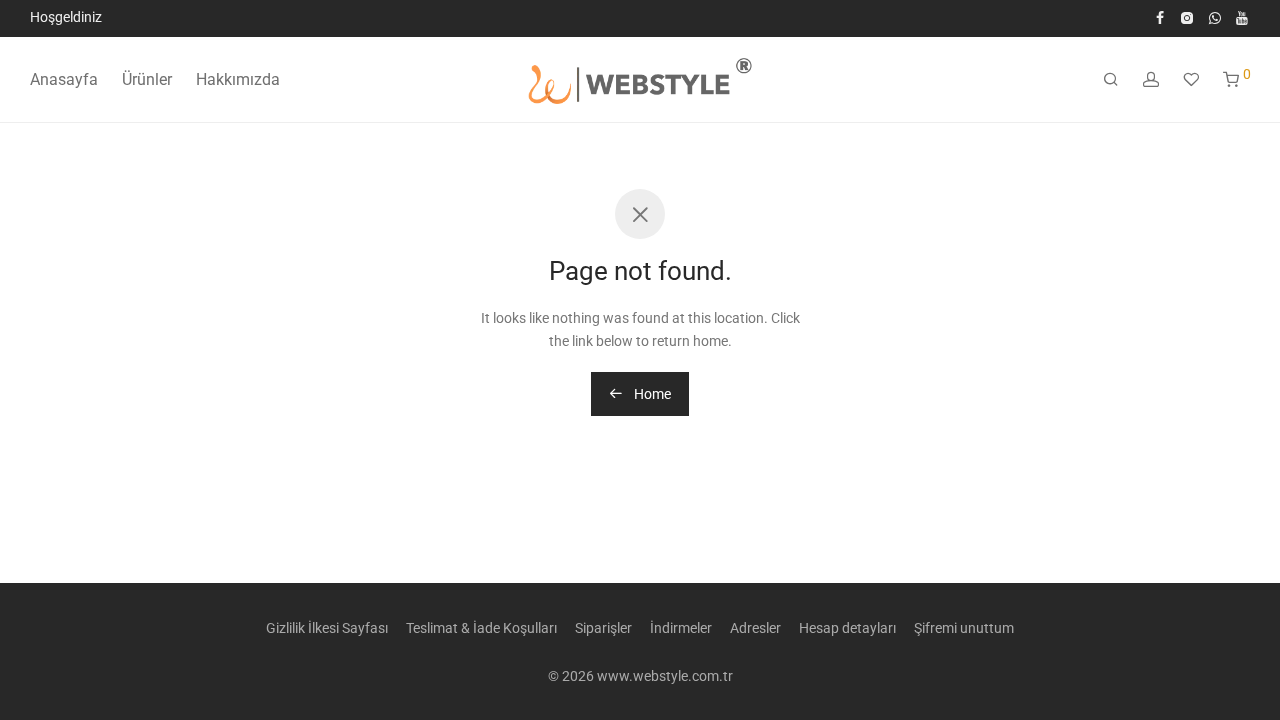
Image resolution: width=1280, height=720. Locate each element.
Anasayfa (64, 79)
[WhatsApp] (1215, 17)
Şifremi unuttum (964, 628)
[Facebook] (1160, 17)
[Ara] (1111, 80)
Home (651, 394)
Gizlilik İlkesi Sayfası (327, 628)
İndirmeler (681, 628)
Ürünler (147, 79)
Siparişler (603, 628)
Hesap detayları (847, 628)
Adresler (755, 628)
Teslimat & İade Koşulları (481, 628)
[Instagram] (1186, 17)
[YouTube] (1243, 17)
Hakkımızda (238, 79)
